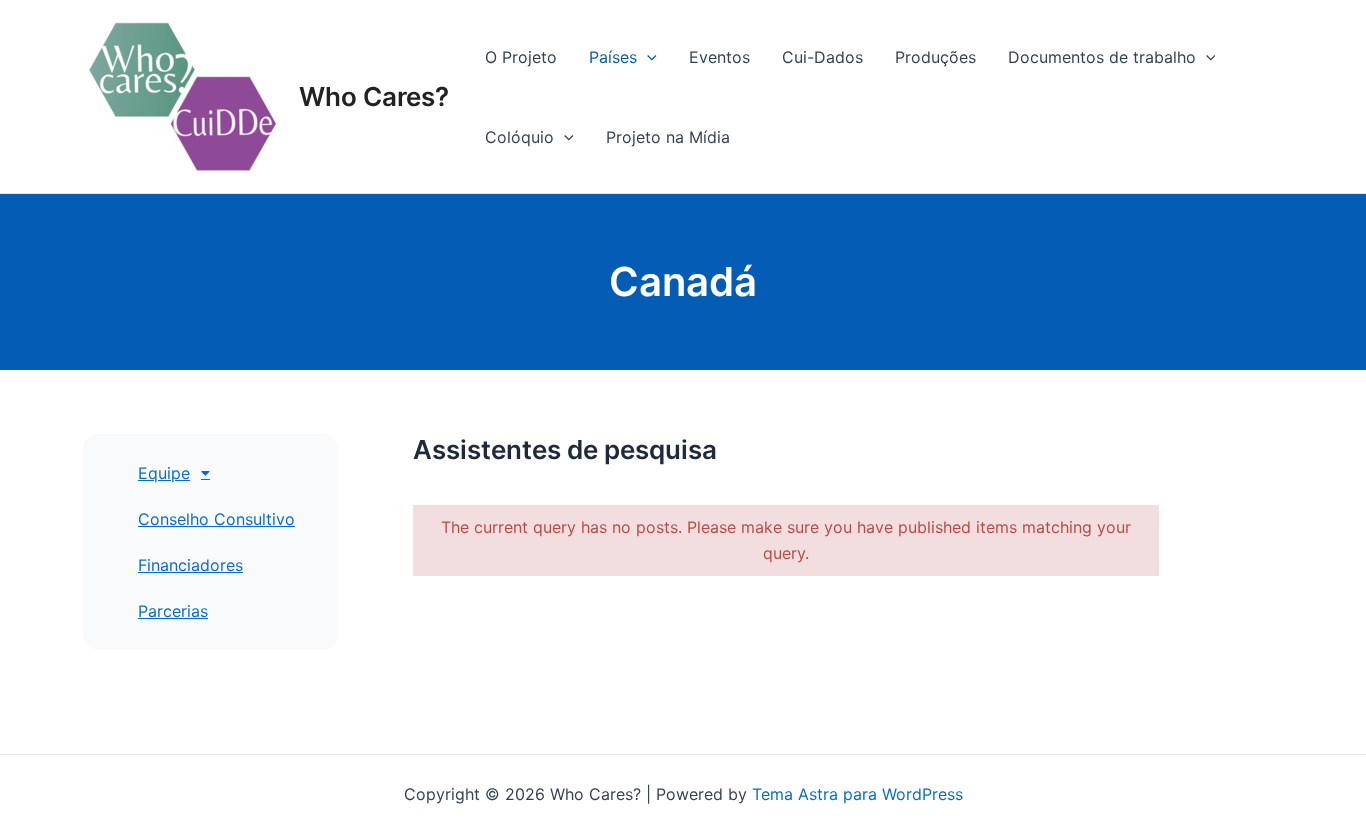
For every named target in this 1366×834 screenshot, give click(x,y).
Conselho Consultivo (216, 519)
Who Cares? (374, 96)
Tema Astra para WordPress (857, 794)
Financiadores (190, 565)
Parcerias (173, 611)
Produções (935, 57)
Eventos (719, 57)
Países (613, 57)
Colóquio (519, 137)
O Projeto (521, 57)
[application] (647, 57)
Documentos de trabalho (1102, 57)
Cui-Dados (822, 57)
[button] (230, 473)
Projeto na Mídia (668, 137)
